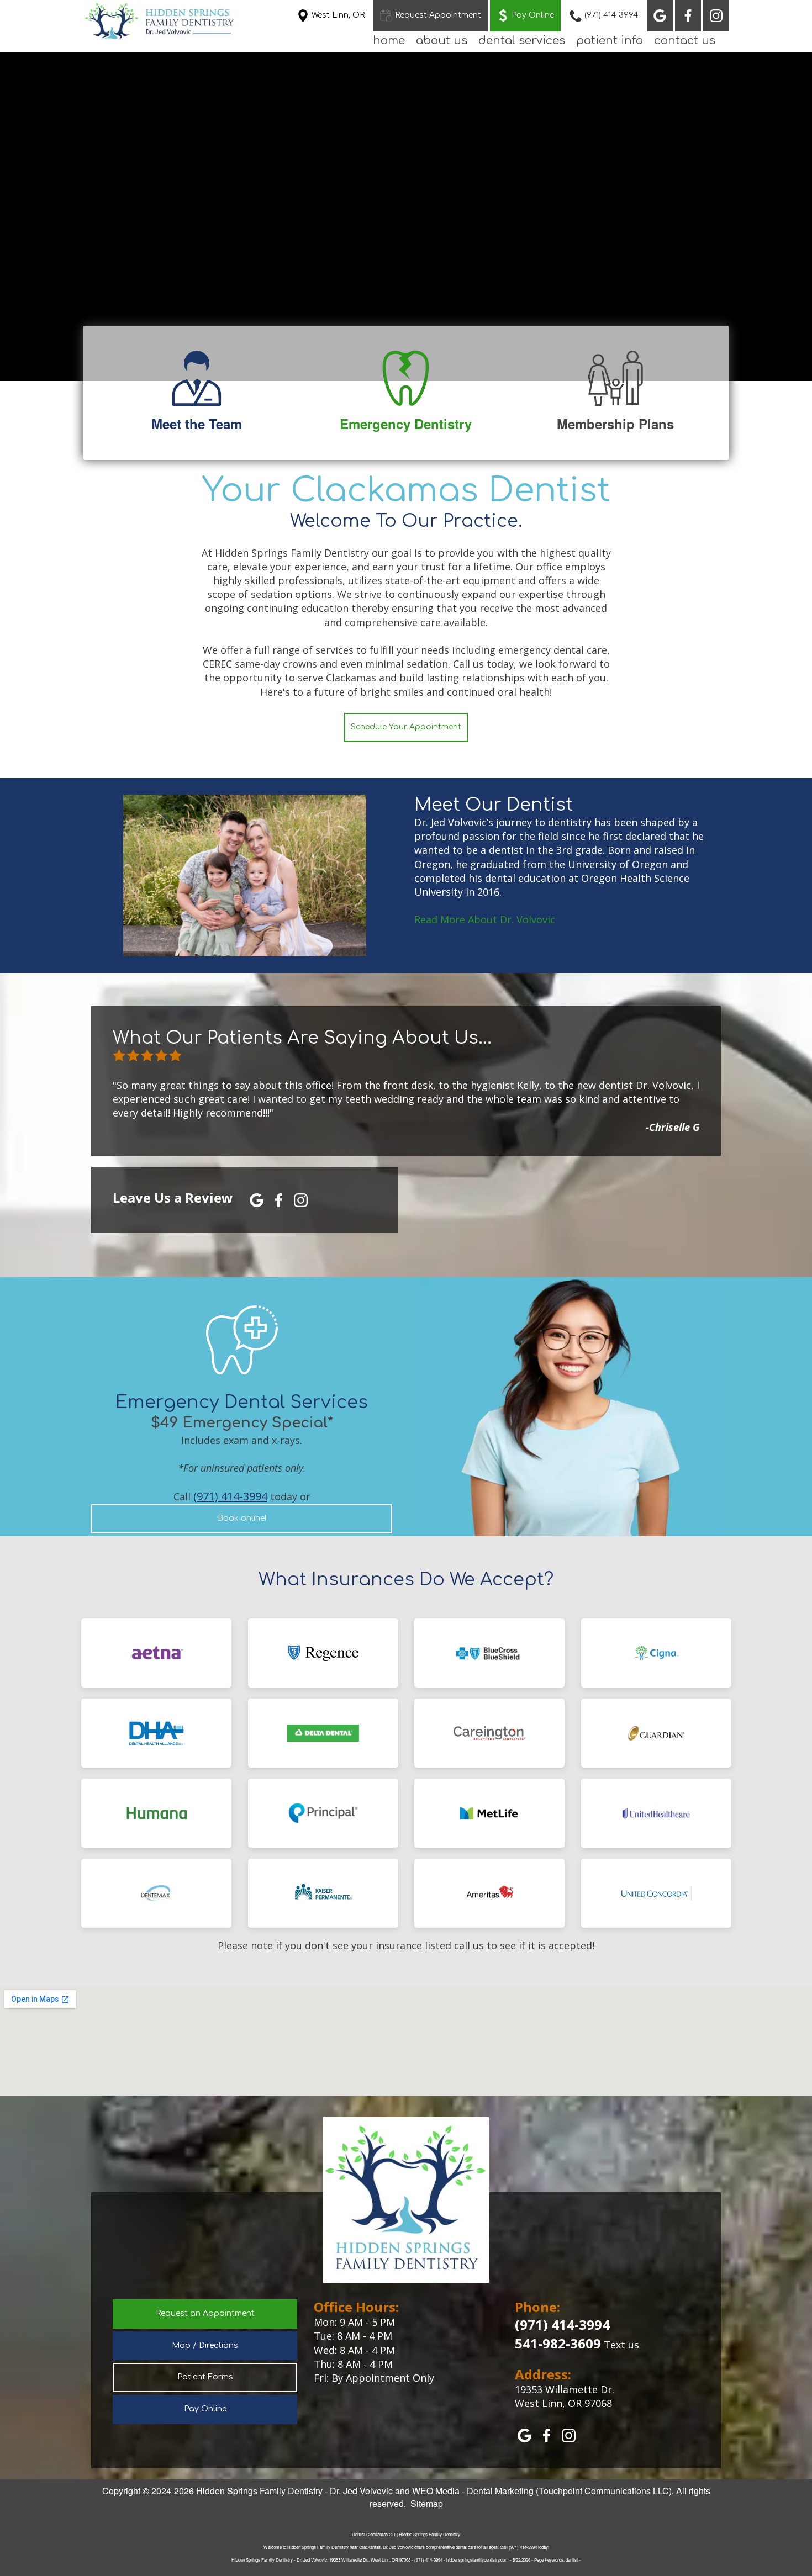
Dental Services (522, 41)
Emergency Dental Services (242, 1402)
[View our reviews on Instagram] (716, 16)
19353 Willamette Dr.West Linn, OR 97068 (565, 2396)
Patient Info (610, 41)
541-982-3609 (558, 2343)
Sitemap (427, 2503)
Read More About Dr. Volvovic (485, 919)
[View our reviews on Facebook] (688, 16)
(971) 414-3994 (230, 1496)
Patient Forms (205, 2377)
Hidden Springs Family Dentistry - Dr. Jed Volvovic (294, 2491)
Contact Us (685, 41)
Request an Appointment (205, 2313)
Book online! (242, 1518)
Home (389, 41)
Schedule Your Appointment (406, 727)
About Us (442, 41)
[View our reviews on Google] (660, 16)
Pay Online (205, 2409)
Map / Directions (205, 2345)
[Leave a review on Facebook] (279, 1199)
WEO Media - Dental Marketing (473, 2491)
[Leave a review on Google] (257, 1199)
